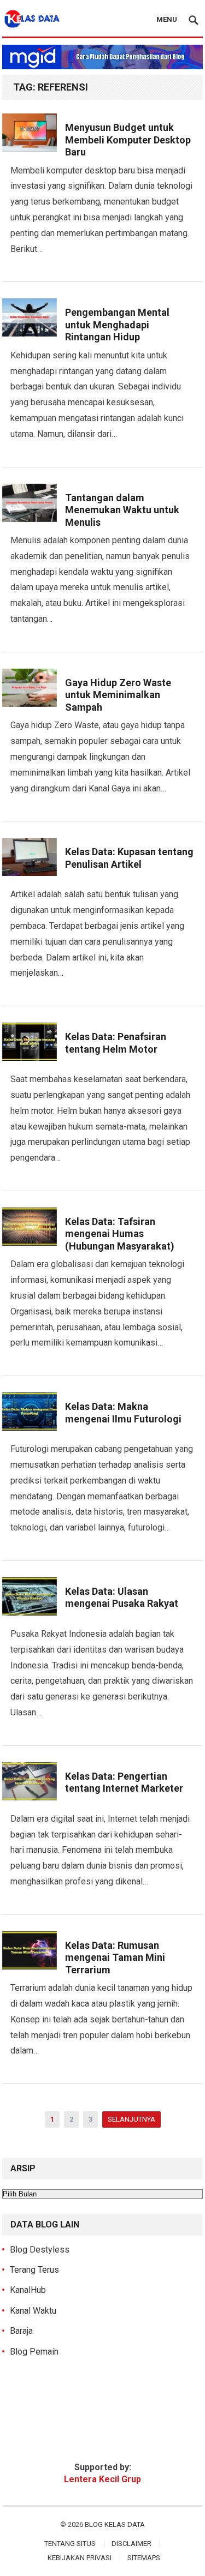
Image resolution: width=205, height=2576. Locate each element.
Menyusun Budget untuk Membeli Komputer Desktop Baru (128, 140)
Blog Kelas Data (115, 2524)
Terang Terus (34, 2270)
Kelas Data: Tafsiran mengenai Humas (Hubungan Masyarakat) (120, 1234)
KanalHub (28, 2290)
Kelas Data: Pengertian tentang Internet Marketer (124, 1782)
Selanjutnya (131, 2119)
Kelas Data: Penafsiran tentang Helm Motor (116, 1043)
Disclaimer (131, 2544)
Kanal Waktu (33, 2311)
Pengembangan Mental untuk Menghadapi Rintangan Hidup (117, 325)
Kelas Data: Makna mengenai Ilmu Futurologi (123, 1413)
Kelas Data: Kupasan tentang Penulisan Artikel (129, 858)
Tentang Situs (70, 2544)
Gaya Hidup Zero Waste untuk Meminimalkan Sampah (118, 695)
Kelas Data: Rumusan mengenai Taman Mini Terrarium (115, 1957)
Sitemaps (144, 2558)
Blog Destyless (40, 2250)
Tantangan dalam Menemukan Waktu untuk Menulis (122, 510)
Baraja (21, 2331)
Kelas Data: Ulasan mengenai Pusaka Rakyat (122, 1598)
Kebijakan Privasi (80, 2558)
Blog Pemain (34, 2352)
